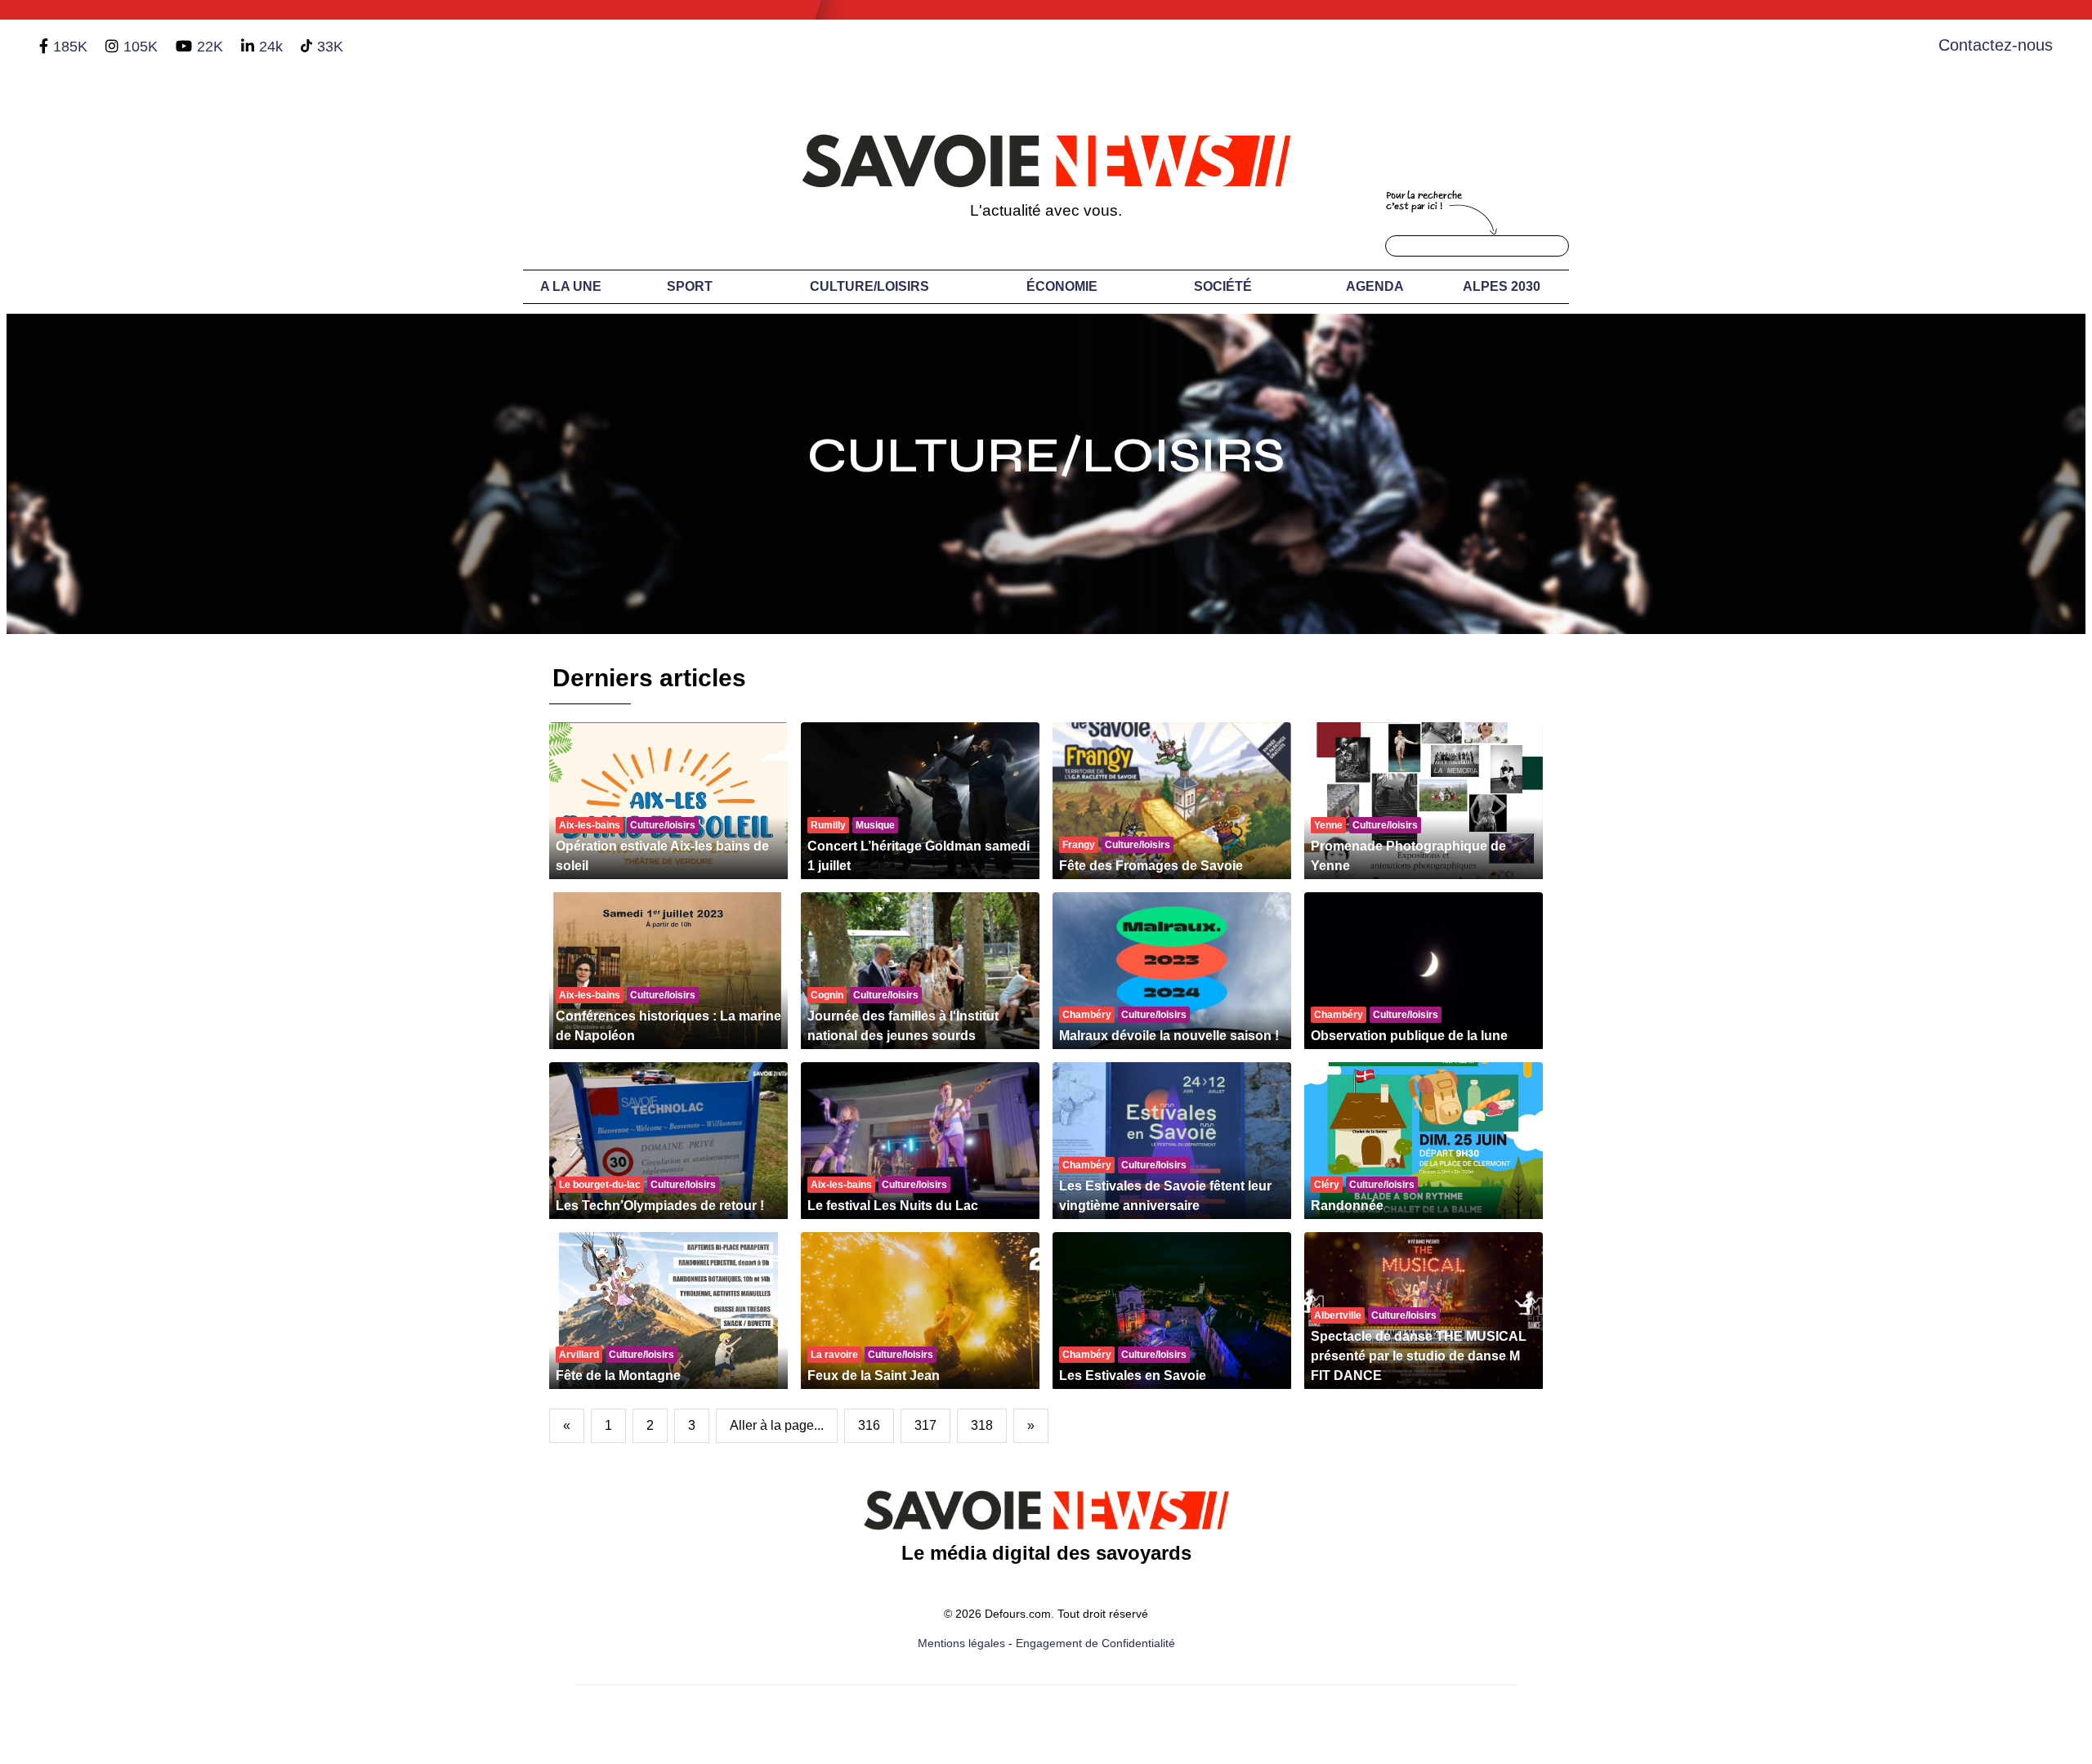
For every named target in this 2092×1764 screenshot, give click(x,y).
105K (141, 47)
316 (869, 1425)
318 (982, 1425)
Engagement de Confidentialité (1095, 1643)
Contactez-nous (1996, 45)
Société (1223, 286)
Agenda (1375, 286)
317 (925, 1425)
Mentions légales (961, 1643)
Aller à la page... (777, 1425)
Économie (1062, 286)
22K (210, 47)
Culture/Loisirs (869, 286)
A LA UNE (571, 286)
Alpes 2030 (1502, 286)
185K (70, 47)
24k (271, 47)
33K (330, 47)
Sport (690, 286)
